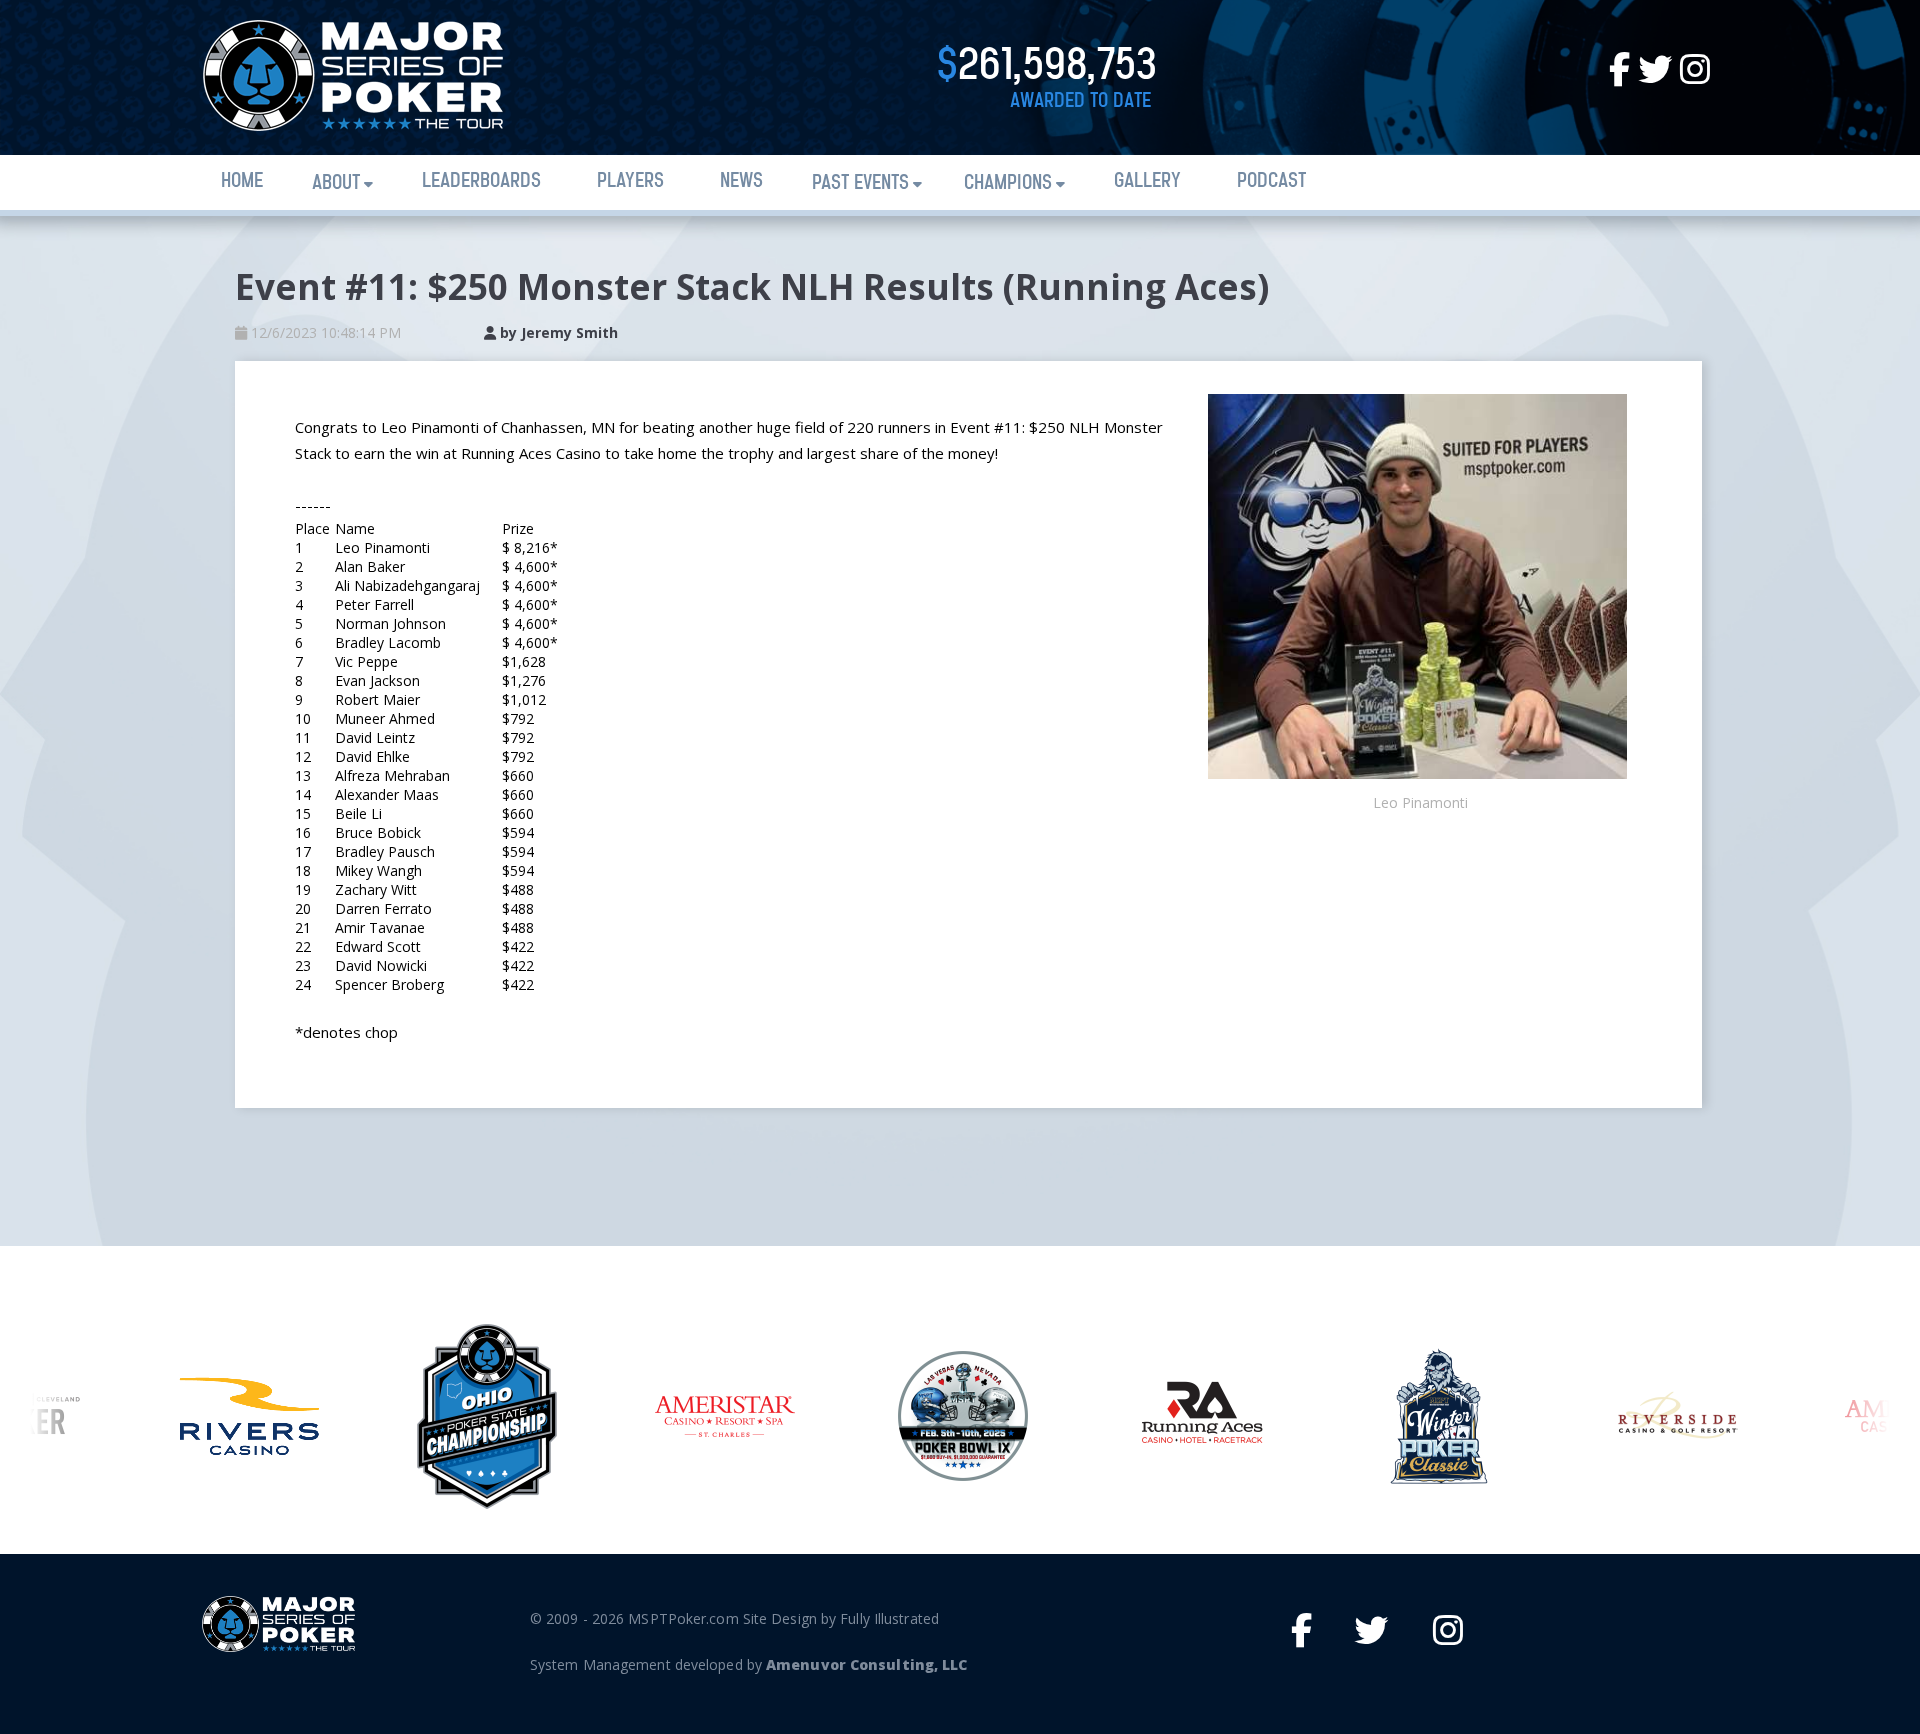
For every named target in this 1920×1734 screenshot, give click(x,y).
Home (242, 181)
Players (630, 181)
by (557, 332)
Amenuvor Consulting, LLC (866, 1664)
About (336, 183)
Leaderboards (481, 181)
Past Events (860, 183)
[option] (249, 1416)
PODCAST (1271, 181)
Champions (1008, 183)
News (741, 181)
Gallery (1147, 181)
